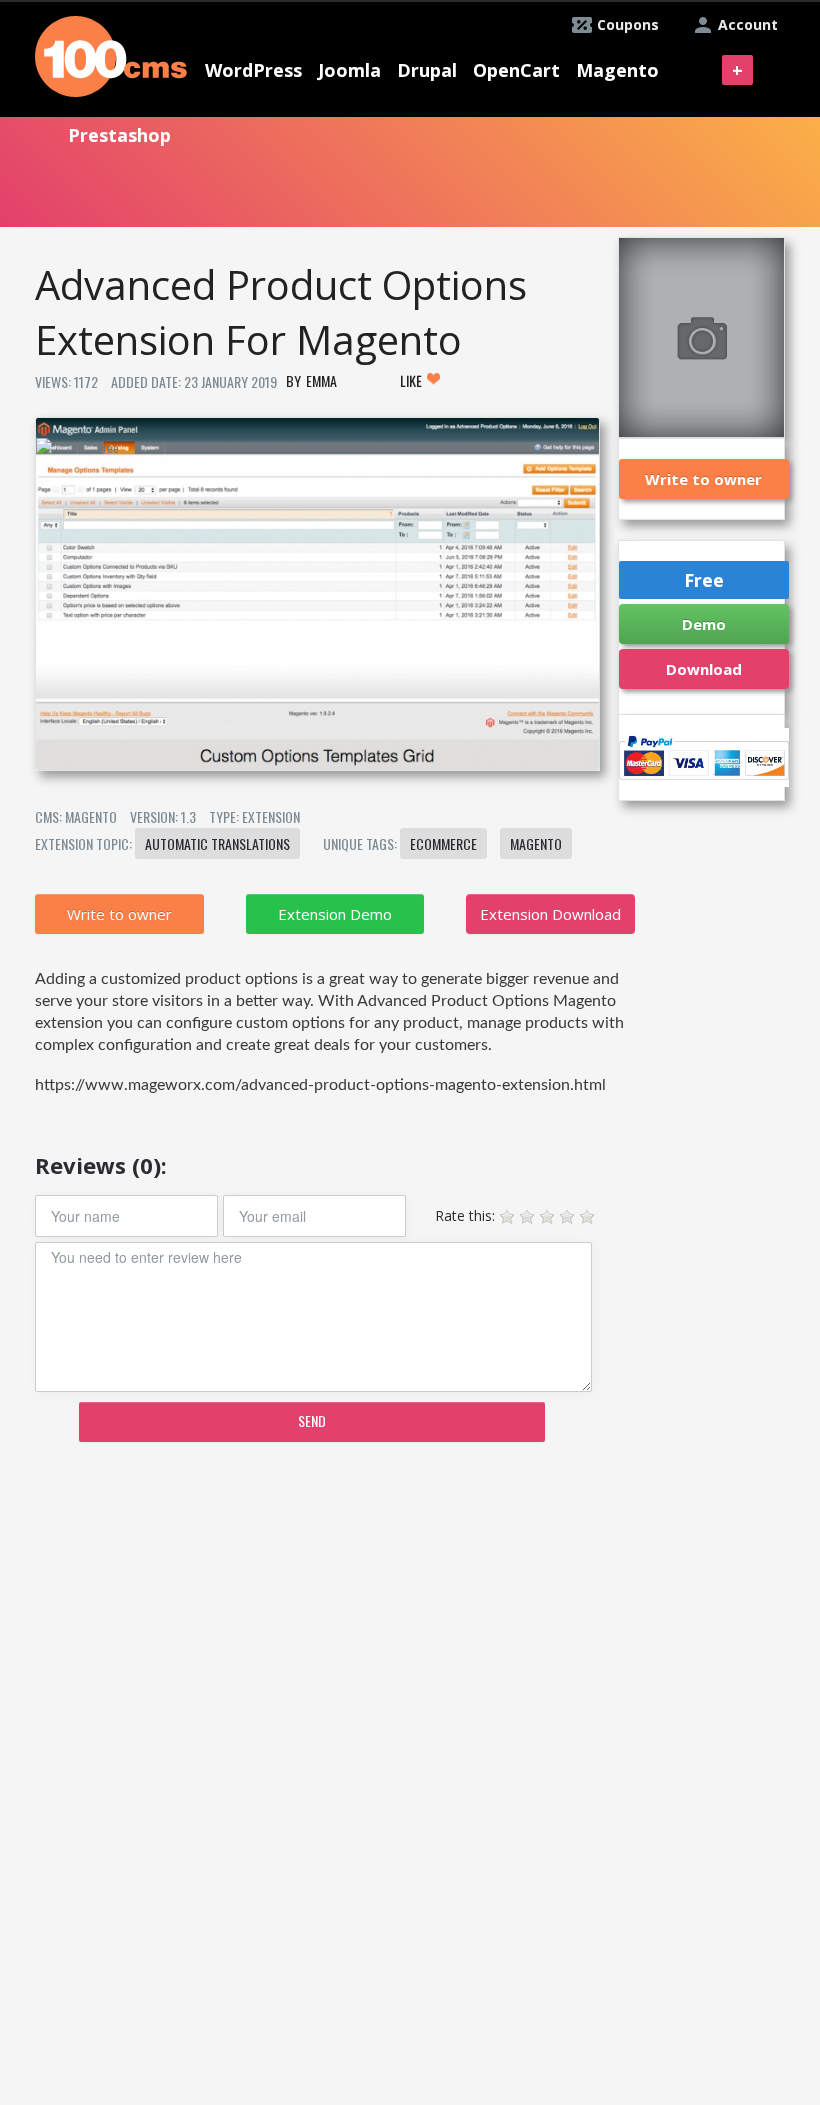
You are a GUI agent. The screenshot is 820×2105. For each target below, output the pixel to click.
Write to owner (119, 914)
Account (748, 24)
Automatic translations (217, 843)
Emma (321, 380)
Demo (704, 624)
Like (412, 380)
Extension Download (550, 914)
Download (704, 669)
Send (312, 1420)
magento (536, 843)
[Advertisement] (316, 1613)
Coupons (628, 24)
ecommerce (443, 843)
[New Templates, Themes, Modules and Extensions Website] (111, 54)
